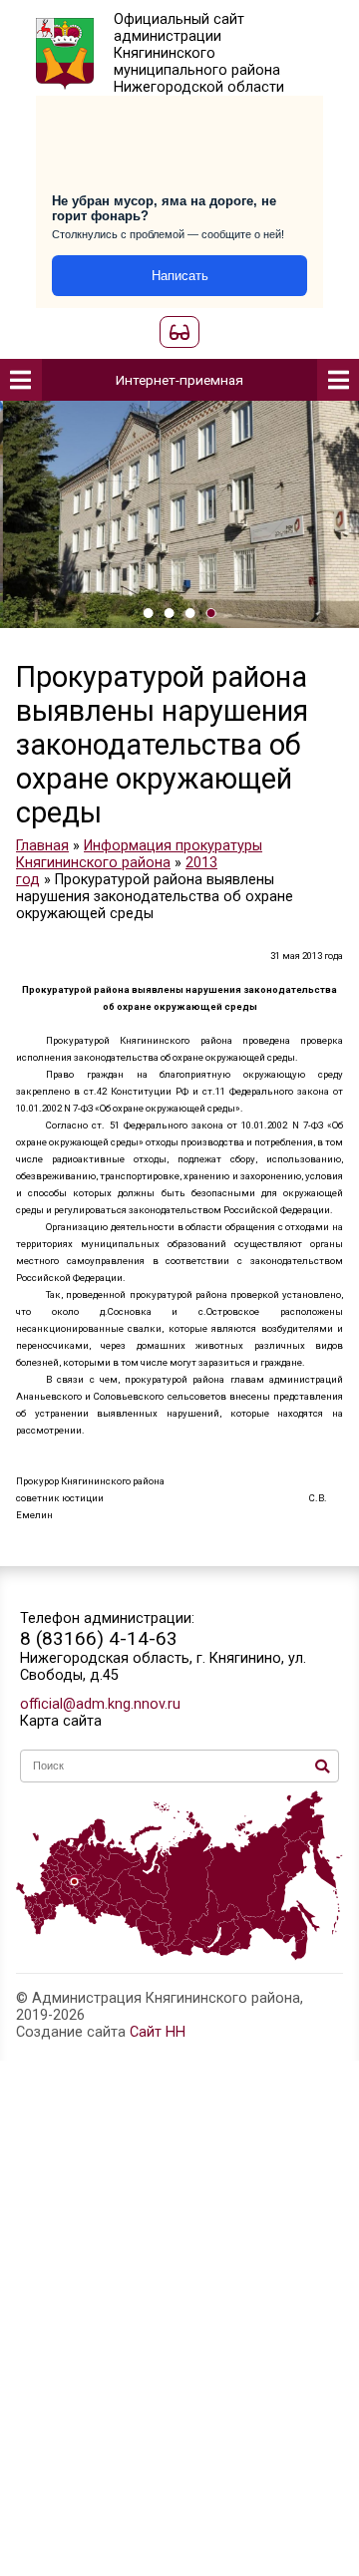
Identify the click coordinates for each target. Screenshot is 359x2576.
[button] (148, 613)
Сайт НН (158, 2032)
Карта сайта (61, 1721)
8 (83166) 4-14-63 (99, 1638)
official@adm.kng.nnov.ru (100, 1704)
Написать (180, 276)
